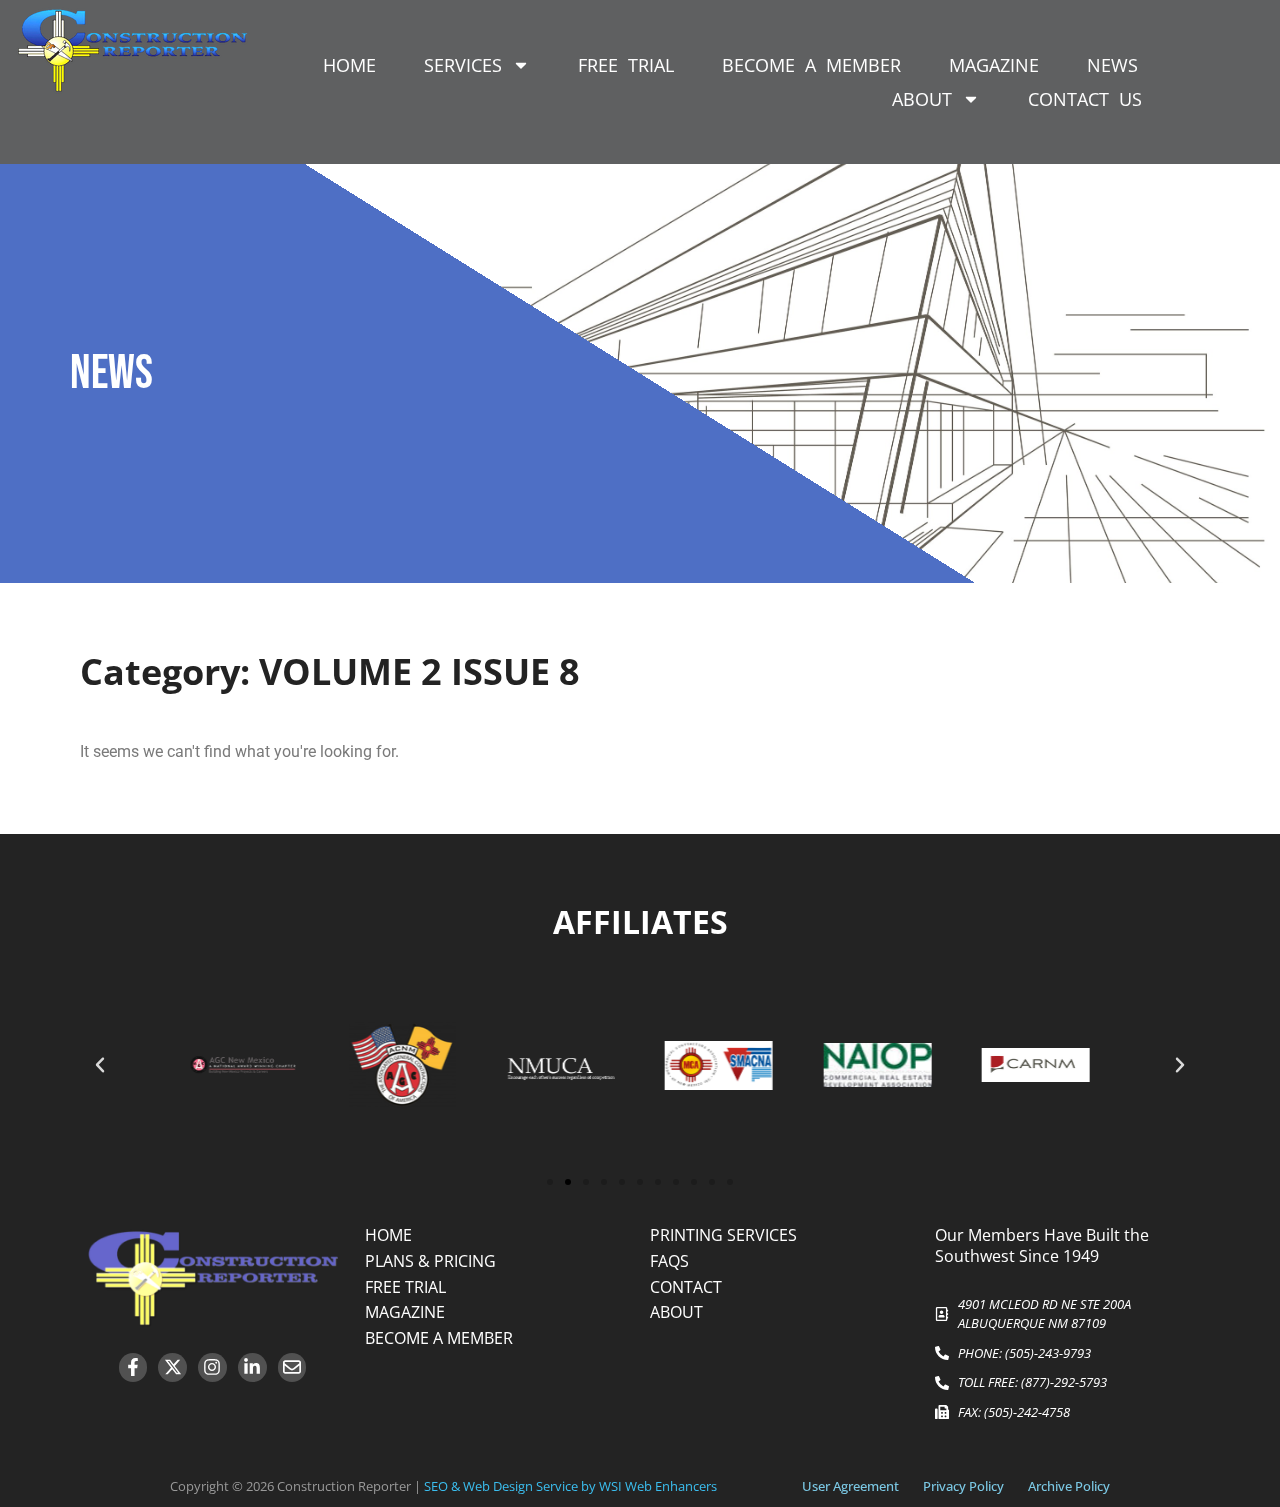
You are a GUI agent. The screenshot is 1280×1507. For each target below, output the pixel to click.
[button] (100, 1065)
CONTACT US (1085, 99)
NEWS (1112, 65)
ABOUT (922, 99)
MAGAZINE (994, 65)
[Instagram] (212, 1367)
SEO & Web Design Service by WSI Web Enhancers (570, 1486)
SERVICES (463, 65)
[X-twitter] (172, 1367)
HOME (349, 65)
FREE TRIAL (626, 65)
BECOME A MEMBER (811, 65)
